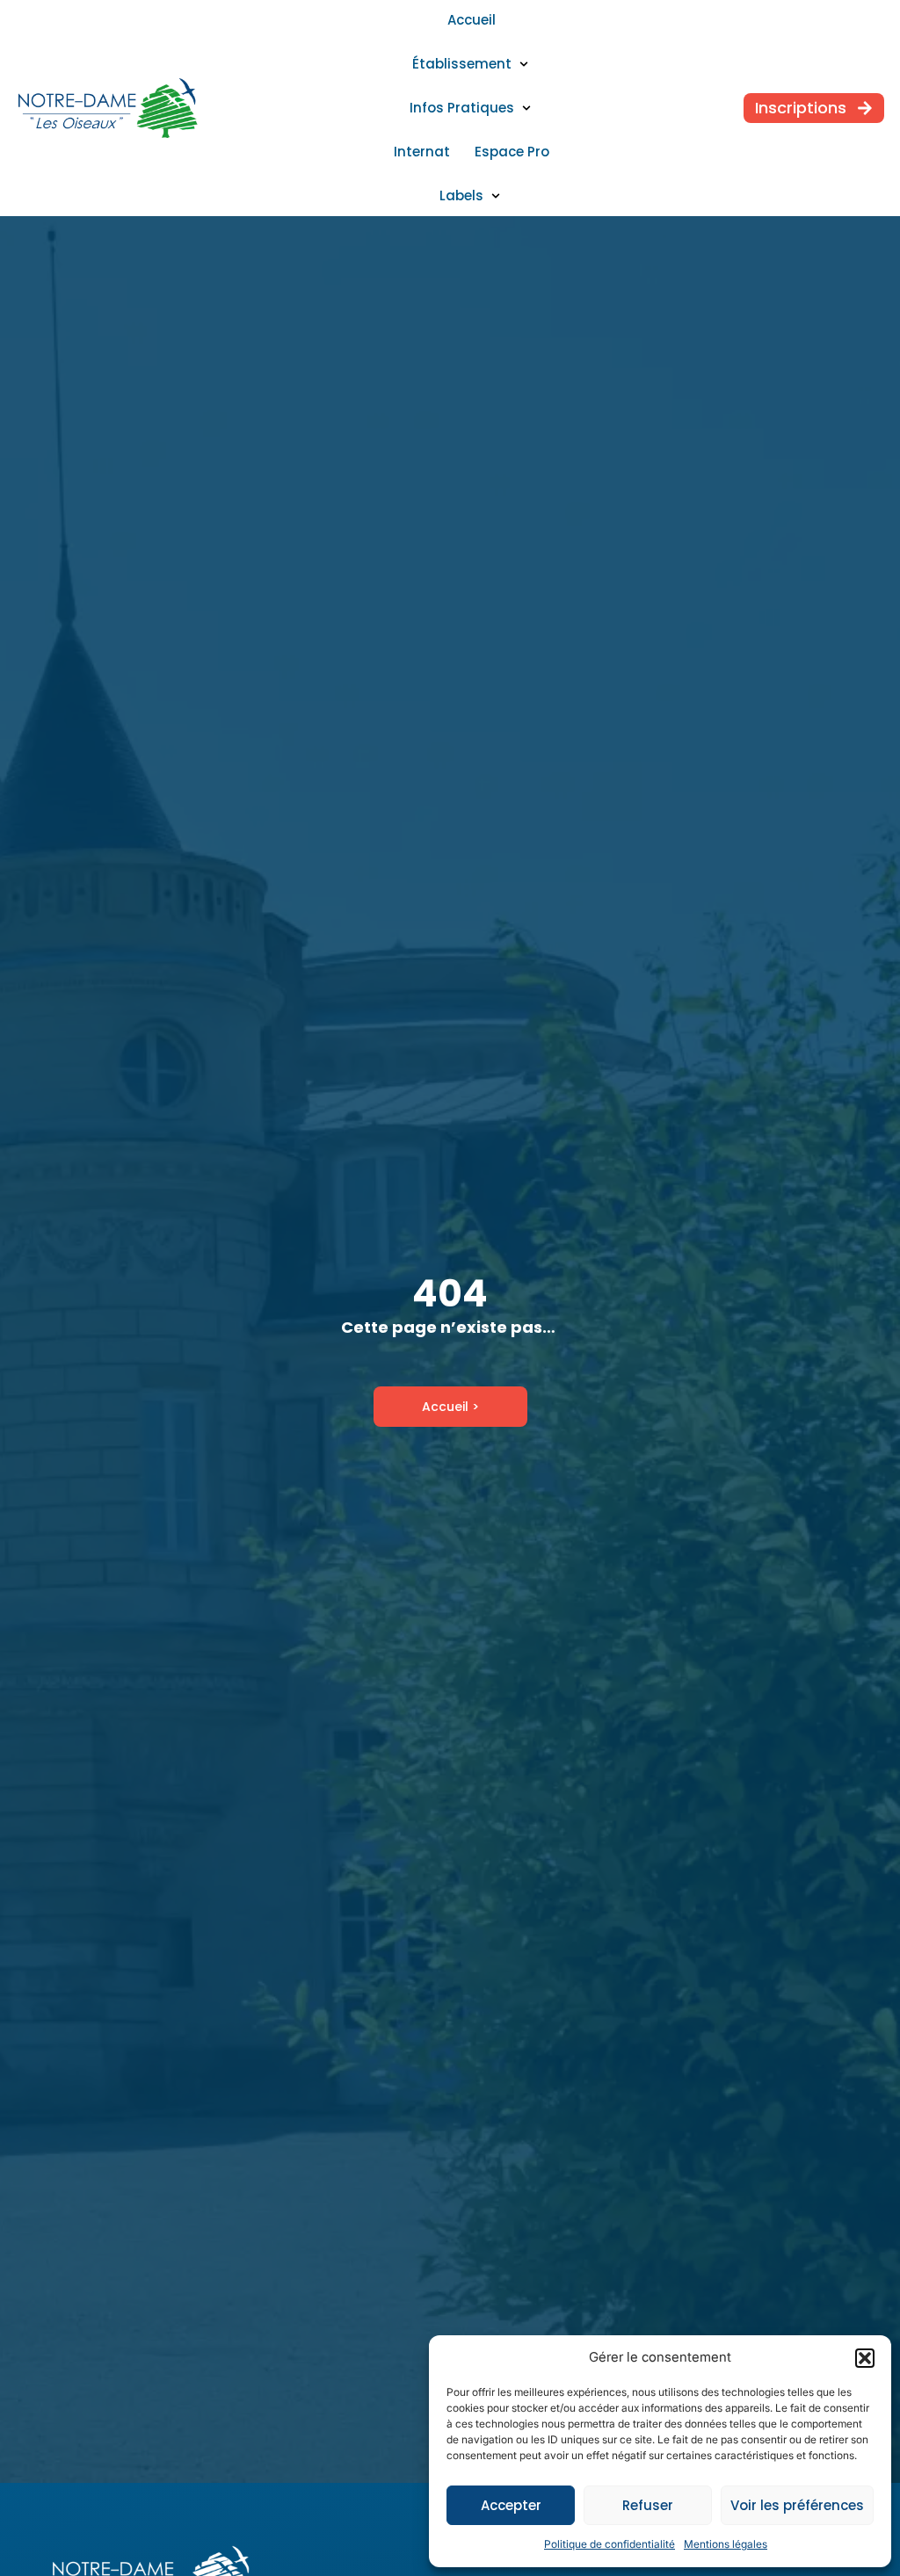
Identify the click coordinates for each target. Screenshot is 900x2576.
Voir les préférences (797, 2505)
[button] (865, 2358)
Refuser (648, 2505)
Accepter (511, 2505)
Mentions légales (726, 2544)
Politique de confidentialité (610, 2544)
